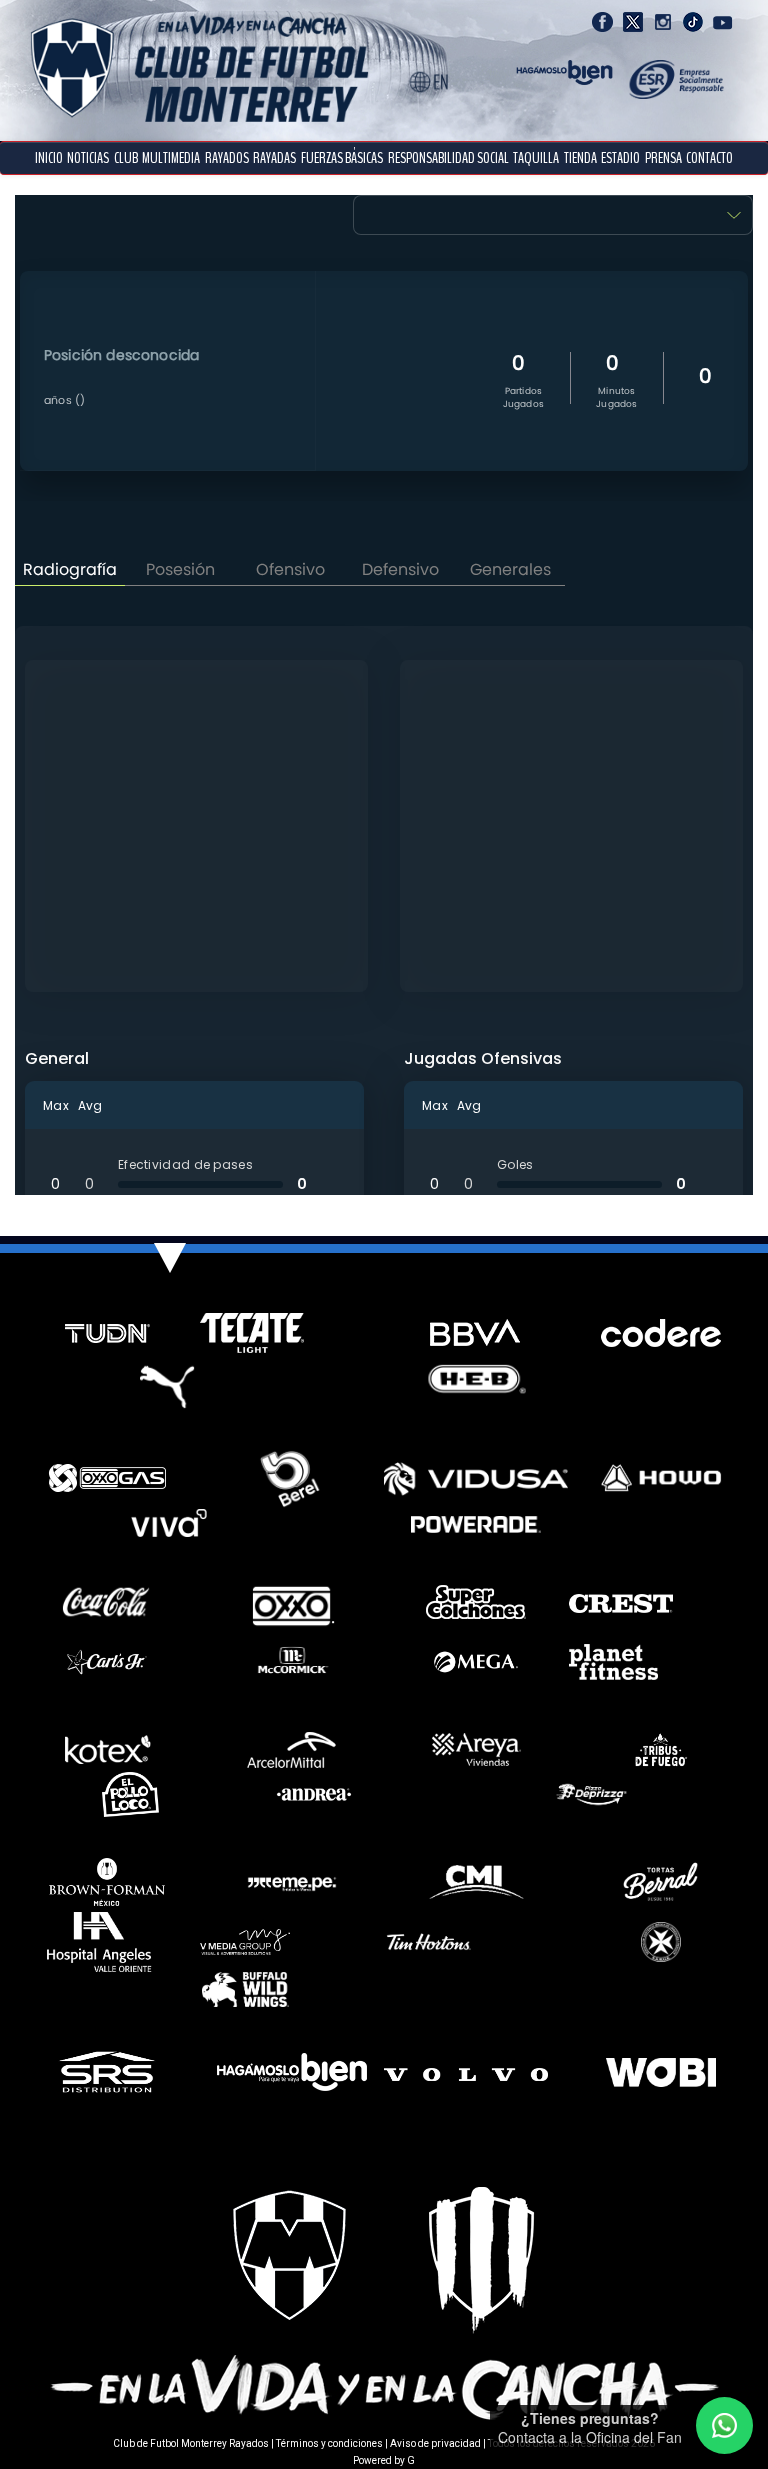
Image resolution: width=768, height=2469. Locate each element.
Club (126, 158)
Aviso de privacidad (435, 2443)
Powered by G (384, 2460)
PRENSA (663, 158)
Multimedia (171, 158)
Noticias (88, 158)
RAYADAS (274, 158)
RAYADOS (227, 158)
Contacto (709, 158)
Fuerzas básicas (342, 158)
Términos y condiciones (329, 2443)
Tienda (580, 158)
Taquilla (536, 158)
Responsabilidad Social (448, 158)
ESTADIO (620, 158)
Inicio (49, 158)
